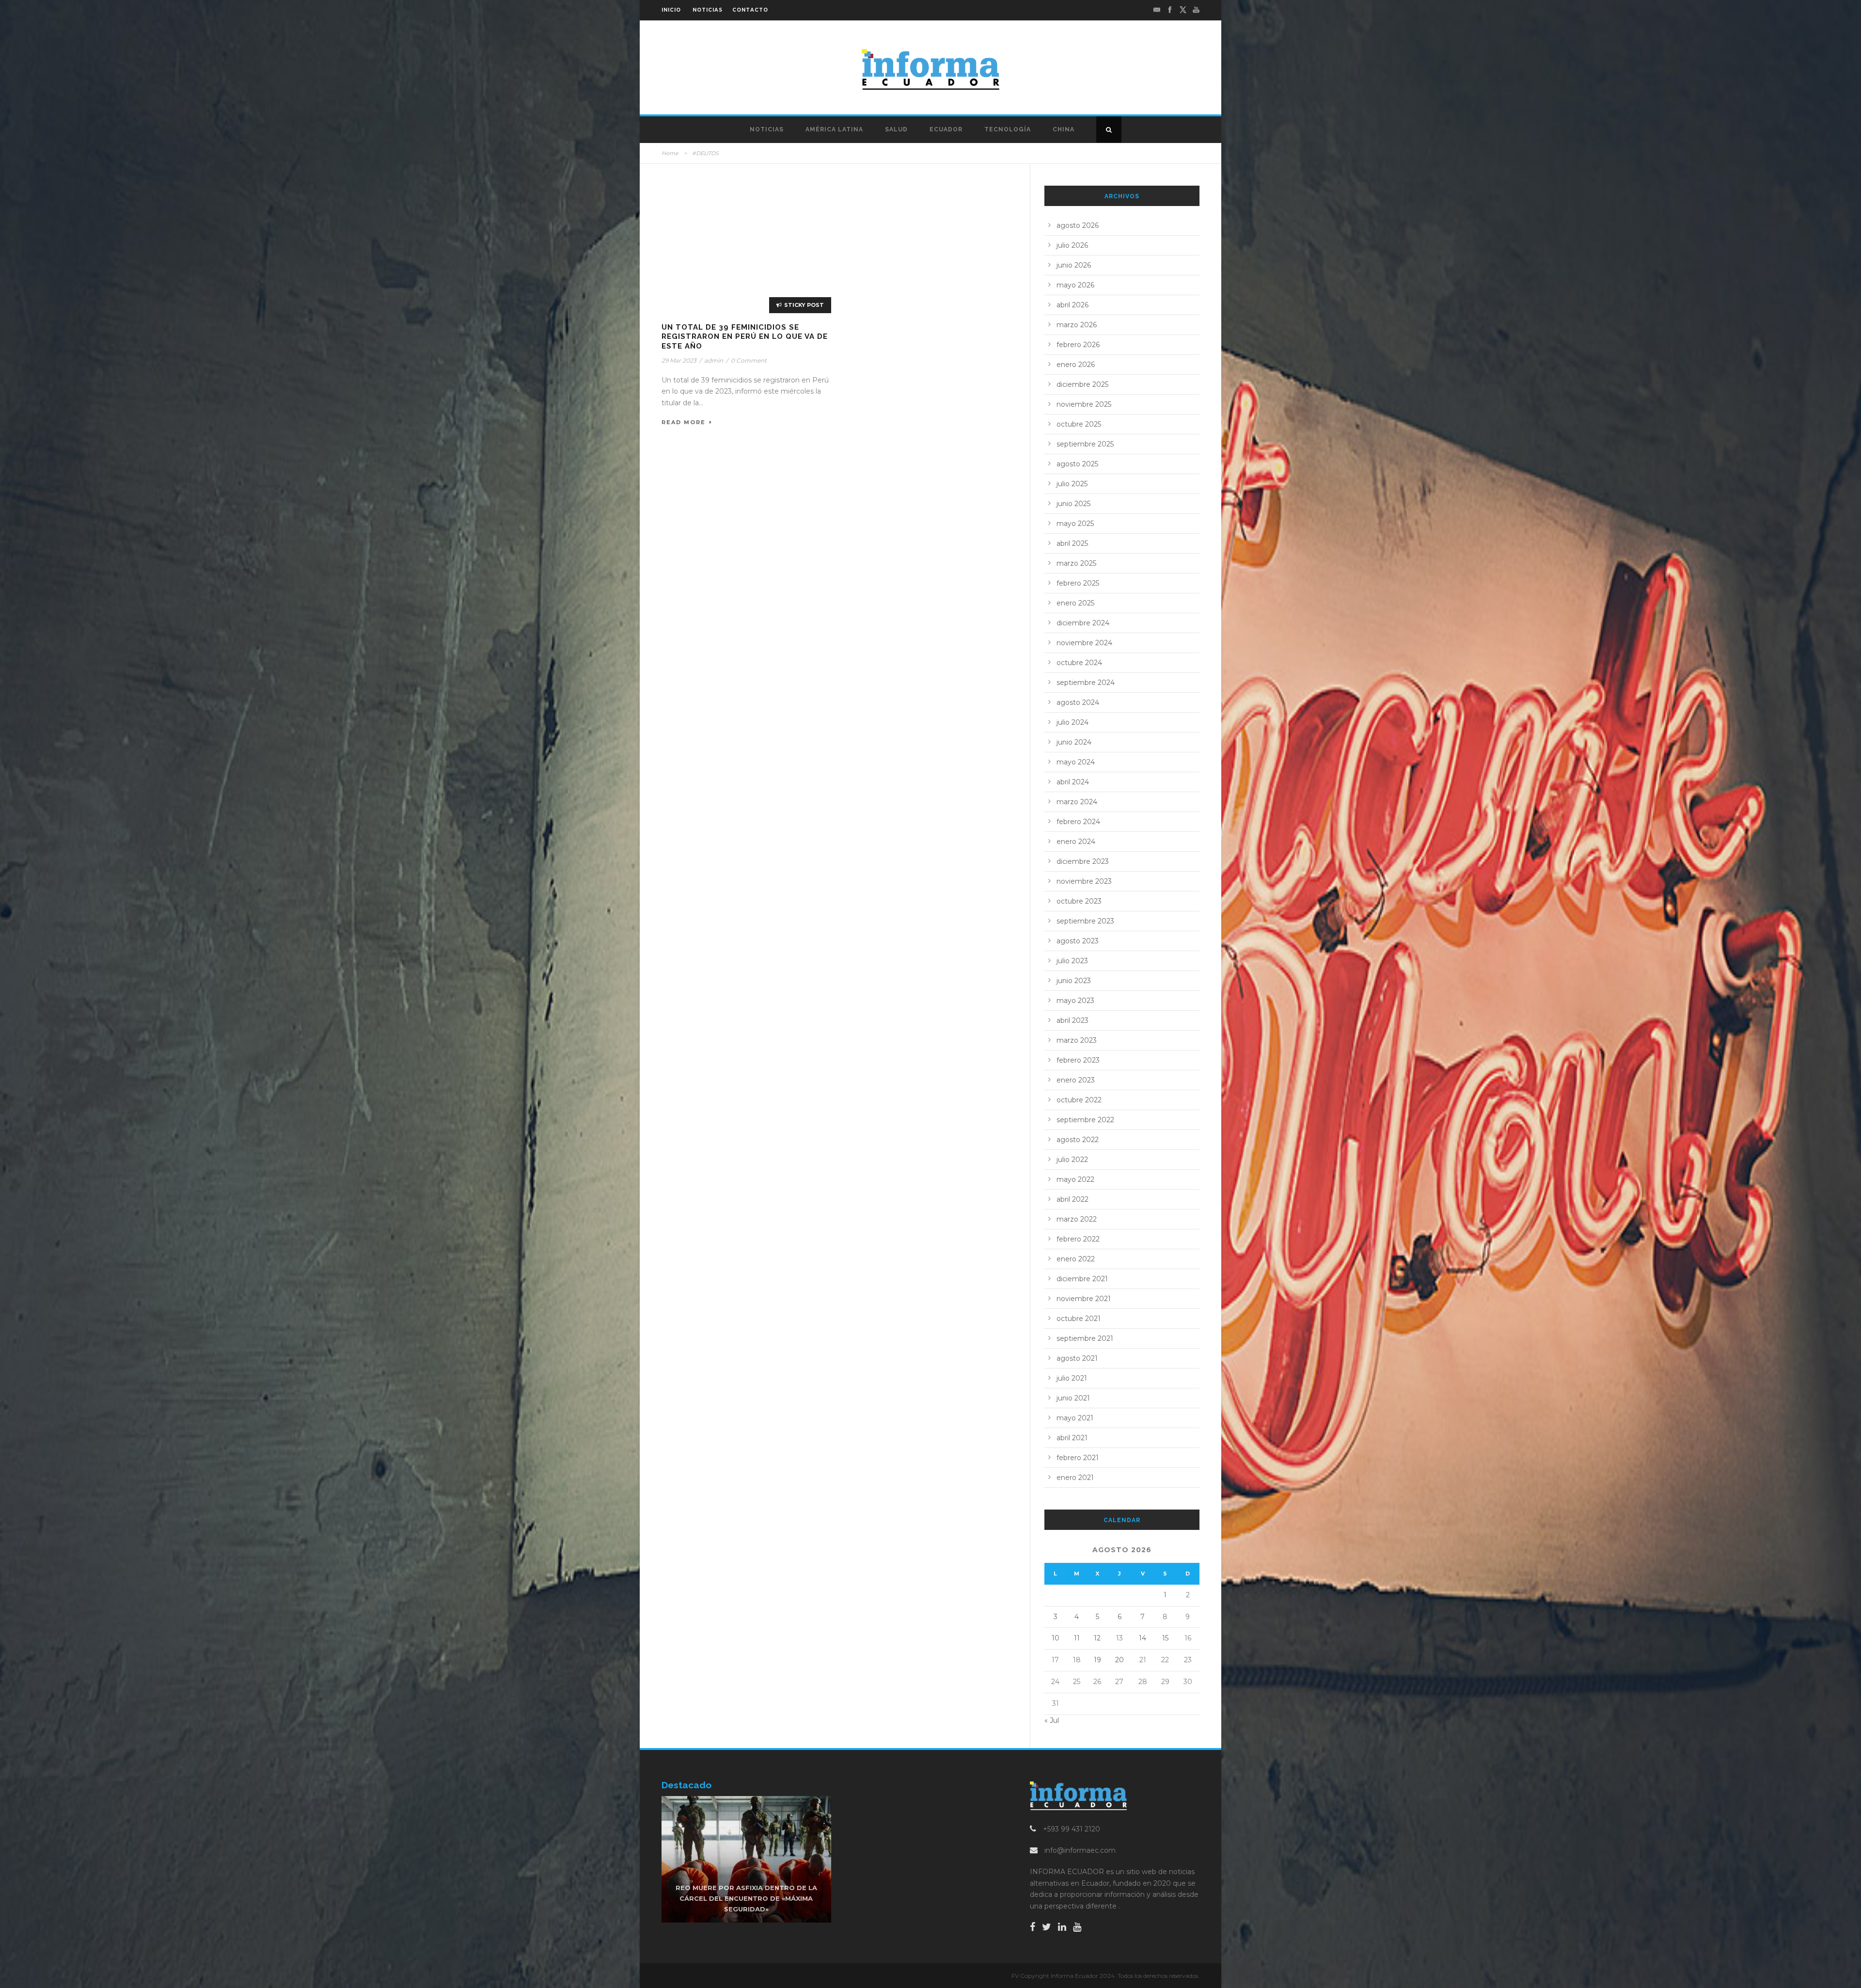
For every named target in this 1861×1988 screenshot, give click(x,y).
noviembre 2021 (1084, 1299)
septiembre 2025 (1085, 444)
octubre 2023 (1079, 901)
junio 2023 (1074, 981)
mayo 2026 (1075, 285)
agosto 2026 (1078, 225)
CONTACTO (750, 10)
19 (1097, 1660)
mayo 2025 (1075, 524)
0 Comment (749, 360)
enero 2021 (1075, 1478)
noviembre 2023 (1084, 881)
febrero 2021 (1078, 1458)
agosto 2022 (1078, 1140)
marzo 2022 (1077, 1219)
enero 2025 (1075, 603)
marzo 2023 (1077, 1040)
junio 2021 (1073, 1398)
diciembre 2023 (1083, 861)
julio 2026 (1072, 245)
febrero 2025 (1078, 583)
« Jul (1052, 1720)
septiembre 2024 (1086, 683)
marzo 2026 (1077, 325)
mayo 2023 (1075, 1001)
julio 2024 (1072, 722)
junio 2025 (1073, 504)
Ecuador (946, 129)
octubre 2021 (1079, 1319)
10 (1056, 1638)
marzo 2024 (1077, 802)
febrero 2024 (1078, 822)
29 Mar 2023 (679, 360)
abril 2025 (1072, 543)
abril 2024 (1073, 782)
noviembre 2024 (1084, 643)
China (1064, 129)
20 (1120, 1660)
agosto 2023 (1078, 941)
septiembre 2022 (1085, 1120)
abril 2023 (1072, 1020)
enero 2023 (1076, 1080)
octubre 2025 (1079, 424)
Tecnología (1008, 129)
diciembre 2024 (1083, 623)
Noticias (767, 129)
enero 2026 (1076, 365)
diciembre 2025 (1082, 384)
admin (714, 360)
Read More (684, 422)
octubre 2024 (1079, 663)
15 (1165, 1638)
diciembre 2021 (1082, 1279)
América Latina (834, 129)
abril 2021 (1072, 1438)
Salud (896, 129)
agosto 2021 (1077, 1358)
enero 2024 (1076, 842)
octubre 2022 (1079, 1100)
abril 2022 (1072, 1199)
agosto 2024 (1078, 702)
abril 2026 (1072, 305)
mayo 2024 (1076, 762)
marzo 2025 (1076, 563)
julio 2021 (1072, 1378)
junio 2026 (1074, 265)
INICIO (671, 10)
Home (670, 153)
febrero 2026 (1078, 345)
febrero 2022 (1078, 1239)
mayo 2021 (1075, 1418)
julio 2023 (1072, 961)
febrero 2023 (1078, 1060)
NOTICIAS (708, 10)
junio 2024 (1074, 742)
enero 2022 (1076, 1259)
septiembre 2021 (1085, 1338)
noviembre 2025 (1084, 404)
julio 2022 (1072, 1160)
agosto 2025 (1077, 464)
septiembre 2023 (1085, 921)
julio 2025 (1072, 484)
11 (1077, 1638)
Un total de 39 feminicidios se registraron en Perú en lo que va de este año (745, 337)
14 (1143, 1638)
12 (1097, 1638)
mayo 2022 (1075, 1179)
